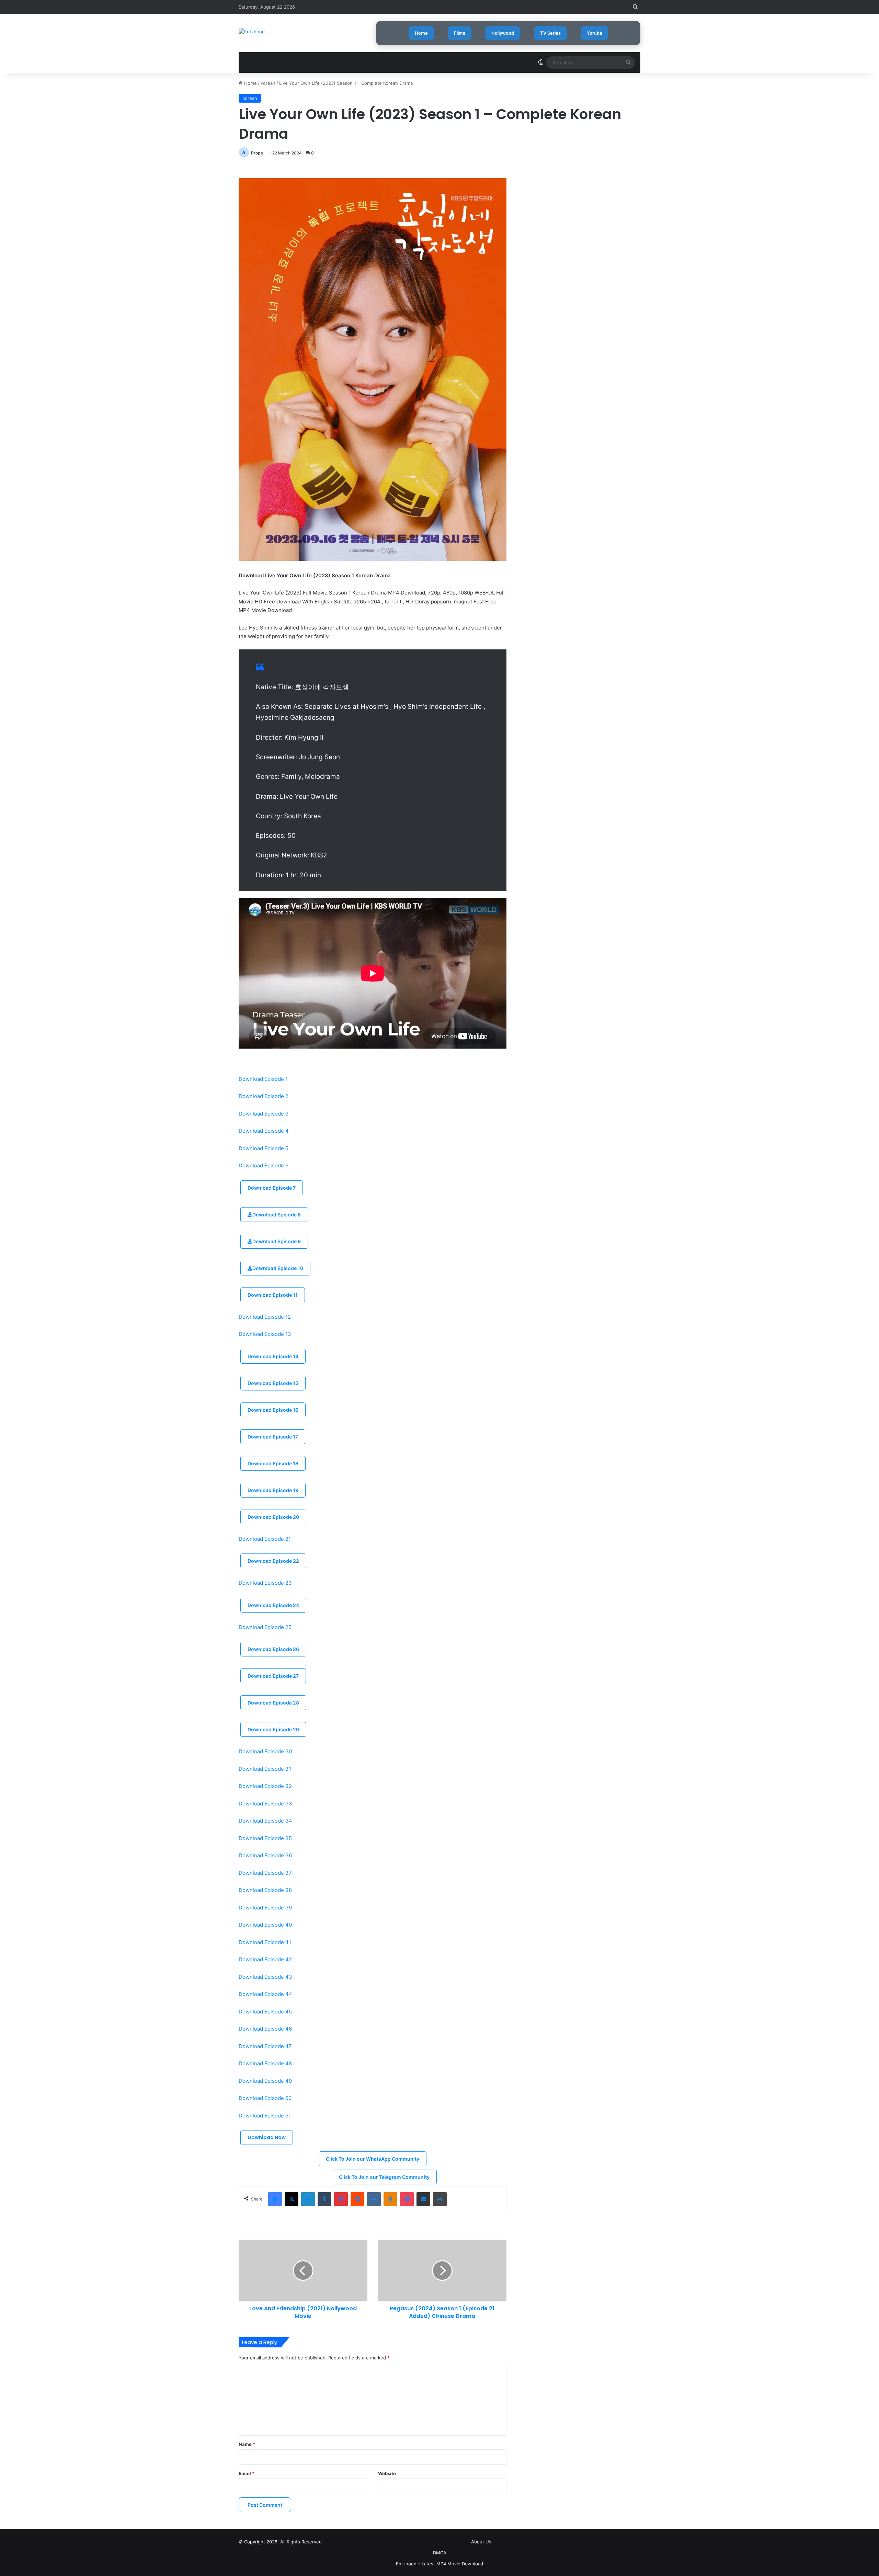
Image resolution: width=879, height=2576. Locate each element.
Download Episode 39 (265, 1908)
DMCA (440, 2553)
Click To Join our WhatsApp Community (373, 2159)
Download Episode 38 (265, 1890)
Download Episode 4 (264, 1131)
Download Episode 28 (273, 1703)
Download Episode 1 (263, 1079)
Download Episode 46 (265, 2029)
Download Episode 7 (272, 1188)
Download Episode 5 (264, 1148)
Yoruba (594, 33)
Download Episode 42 (265, 1959)
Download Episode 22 (273, 1561)
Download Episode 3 (264, 1114)
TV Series (550, 33)
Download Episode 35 (265, 1838)
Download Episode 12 (265, 1317)
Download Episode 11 (273, 1295)
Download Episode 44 (265, 1994)
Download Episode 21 (265, 1539)
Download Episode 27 (273, 1676)
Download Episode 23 (265, 1583)
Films (460, 33)
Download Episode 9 (277, 1241)
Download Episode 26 (273, 1649)
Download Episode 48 (265, 2063)
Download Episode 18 (273, 1463)
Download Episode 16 (273, 1410)
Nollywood (503, 33)
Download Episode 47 (265, 2046)
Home (421, 33)
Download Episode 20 (273, 1517)
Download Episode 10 (278, 1268)
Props (257, 153)
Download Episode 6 (264, 1165)
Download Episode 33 (265, 1804)
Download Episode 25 (265, 1627)
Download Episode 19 (273, 1490)
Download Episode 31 (265, 1769)
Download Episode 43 (265, 1977)
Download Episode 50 (265, 2098)
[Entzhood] (252, 32)
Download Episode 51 (265, 2116)
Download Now (267, 2137)
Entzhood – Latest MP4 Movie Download (439, 2564)
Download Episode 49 (265, 2081)
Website (387, 2473)
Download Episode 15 (273, 1383)
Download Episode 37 (265, 1873)
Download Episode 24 (273, 1605)
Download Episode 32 (265, 1786)
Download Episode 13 (265, 1334)
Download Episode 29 (273, 1729)
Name (247, 2444)
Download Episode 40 (265, 1925)
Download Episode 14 (273, 1356)
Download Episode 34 (265, 1821)
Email (247, 2473)
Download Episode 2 (264, 1096)
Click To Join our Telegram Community (384, 2177)
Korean (268, 83)
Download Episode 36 (265, 1855)
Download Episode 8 (277, 1215)
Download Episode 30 (265, 1751)
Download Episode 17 (273, 1437)
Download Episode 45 (265, 2012)
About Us (481, 2542)
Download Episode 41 (265, 1942)
